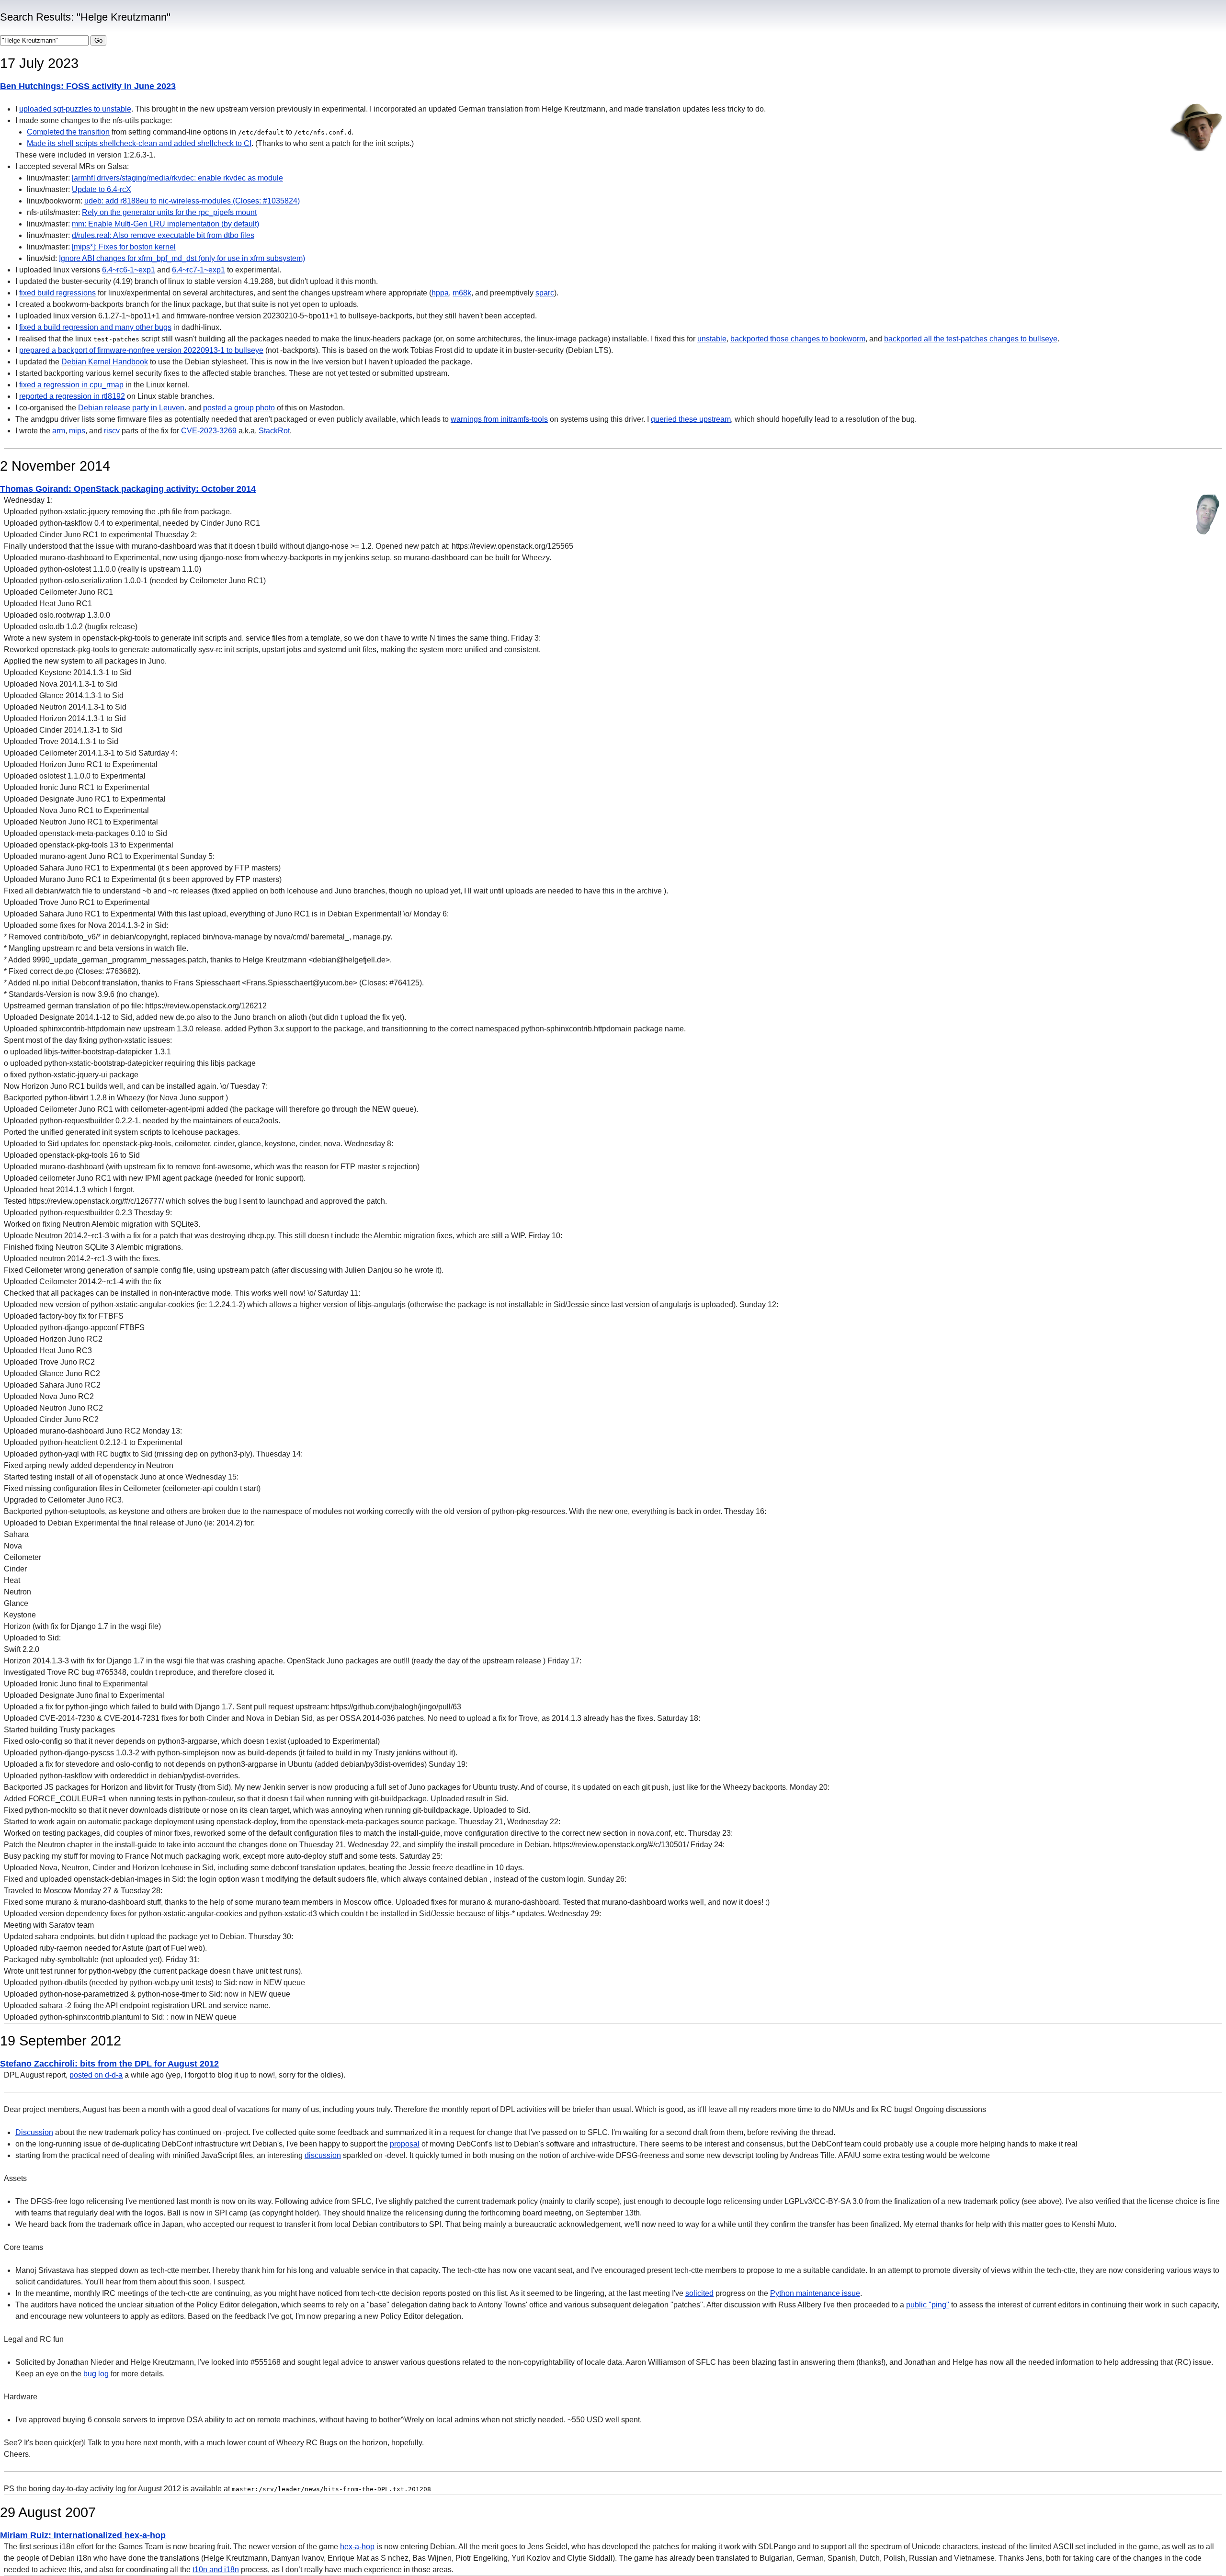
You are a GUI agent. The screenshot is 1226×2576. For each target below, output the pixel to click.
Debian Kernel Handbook (105, 362)
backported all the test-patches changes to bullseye (971, 339)
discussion (323, 2155)
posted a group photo (239, 408)
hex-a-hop (357, 2547)
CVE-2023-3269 (209, 431)
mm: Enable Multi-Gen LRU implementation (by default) (165, 224)
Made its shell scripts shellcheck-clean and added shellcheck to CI (139, 143)
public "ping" (928, 2305)
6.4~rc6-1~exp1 (129, 270)
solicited (699, 2293)
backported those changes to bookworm (798, 339)
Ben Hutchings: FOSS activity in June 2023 (88, 86)
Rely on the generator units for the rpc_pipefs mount (169, 212)
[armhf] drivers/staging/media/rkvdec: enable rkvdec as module (177, 178)
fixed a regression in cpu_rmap (71, 385)
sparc (545, 293)
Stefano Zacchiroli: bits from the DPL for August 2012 (109, 2064)
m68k (462, 293)
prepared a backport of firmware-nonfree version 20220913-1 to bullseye (141, 350)
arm (59, 431)
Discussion (34, 2132)
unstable (712, 339)
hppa (440, 293)
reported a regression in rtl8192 (72, 396)
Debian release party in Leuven (131, 408)
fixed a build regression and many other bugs (95, 327)
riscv (112, 431)
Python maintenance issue (815, 2293)
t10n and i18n (216, 2570)
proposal (405, 2144)
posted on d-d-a (96, 2075)
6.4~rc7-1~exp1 (199, 270)
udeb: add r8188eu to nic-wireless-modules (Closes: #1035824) (192, 201)
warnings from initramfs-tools (499, 419)
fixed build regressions (57, 293)
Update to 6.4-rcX (102, 189)
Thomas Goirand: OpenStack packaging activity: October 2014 (128, 489)
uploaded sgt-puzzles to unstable (75, 109)
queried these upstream (691, 419)
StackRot (274, 431)
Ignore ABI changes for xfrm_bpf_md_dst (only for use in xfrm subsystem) (182, 258)
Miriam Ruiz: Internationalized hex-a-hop (83, 2535)
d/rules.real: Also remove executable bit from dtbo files (163, 235)
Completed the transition (68, 132)
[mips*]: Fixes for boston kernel (124, 247)
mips (77, 431)
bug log (96, 2374)
